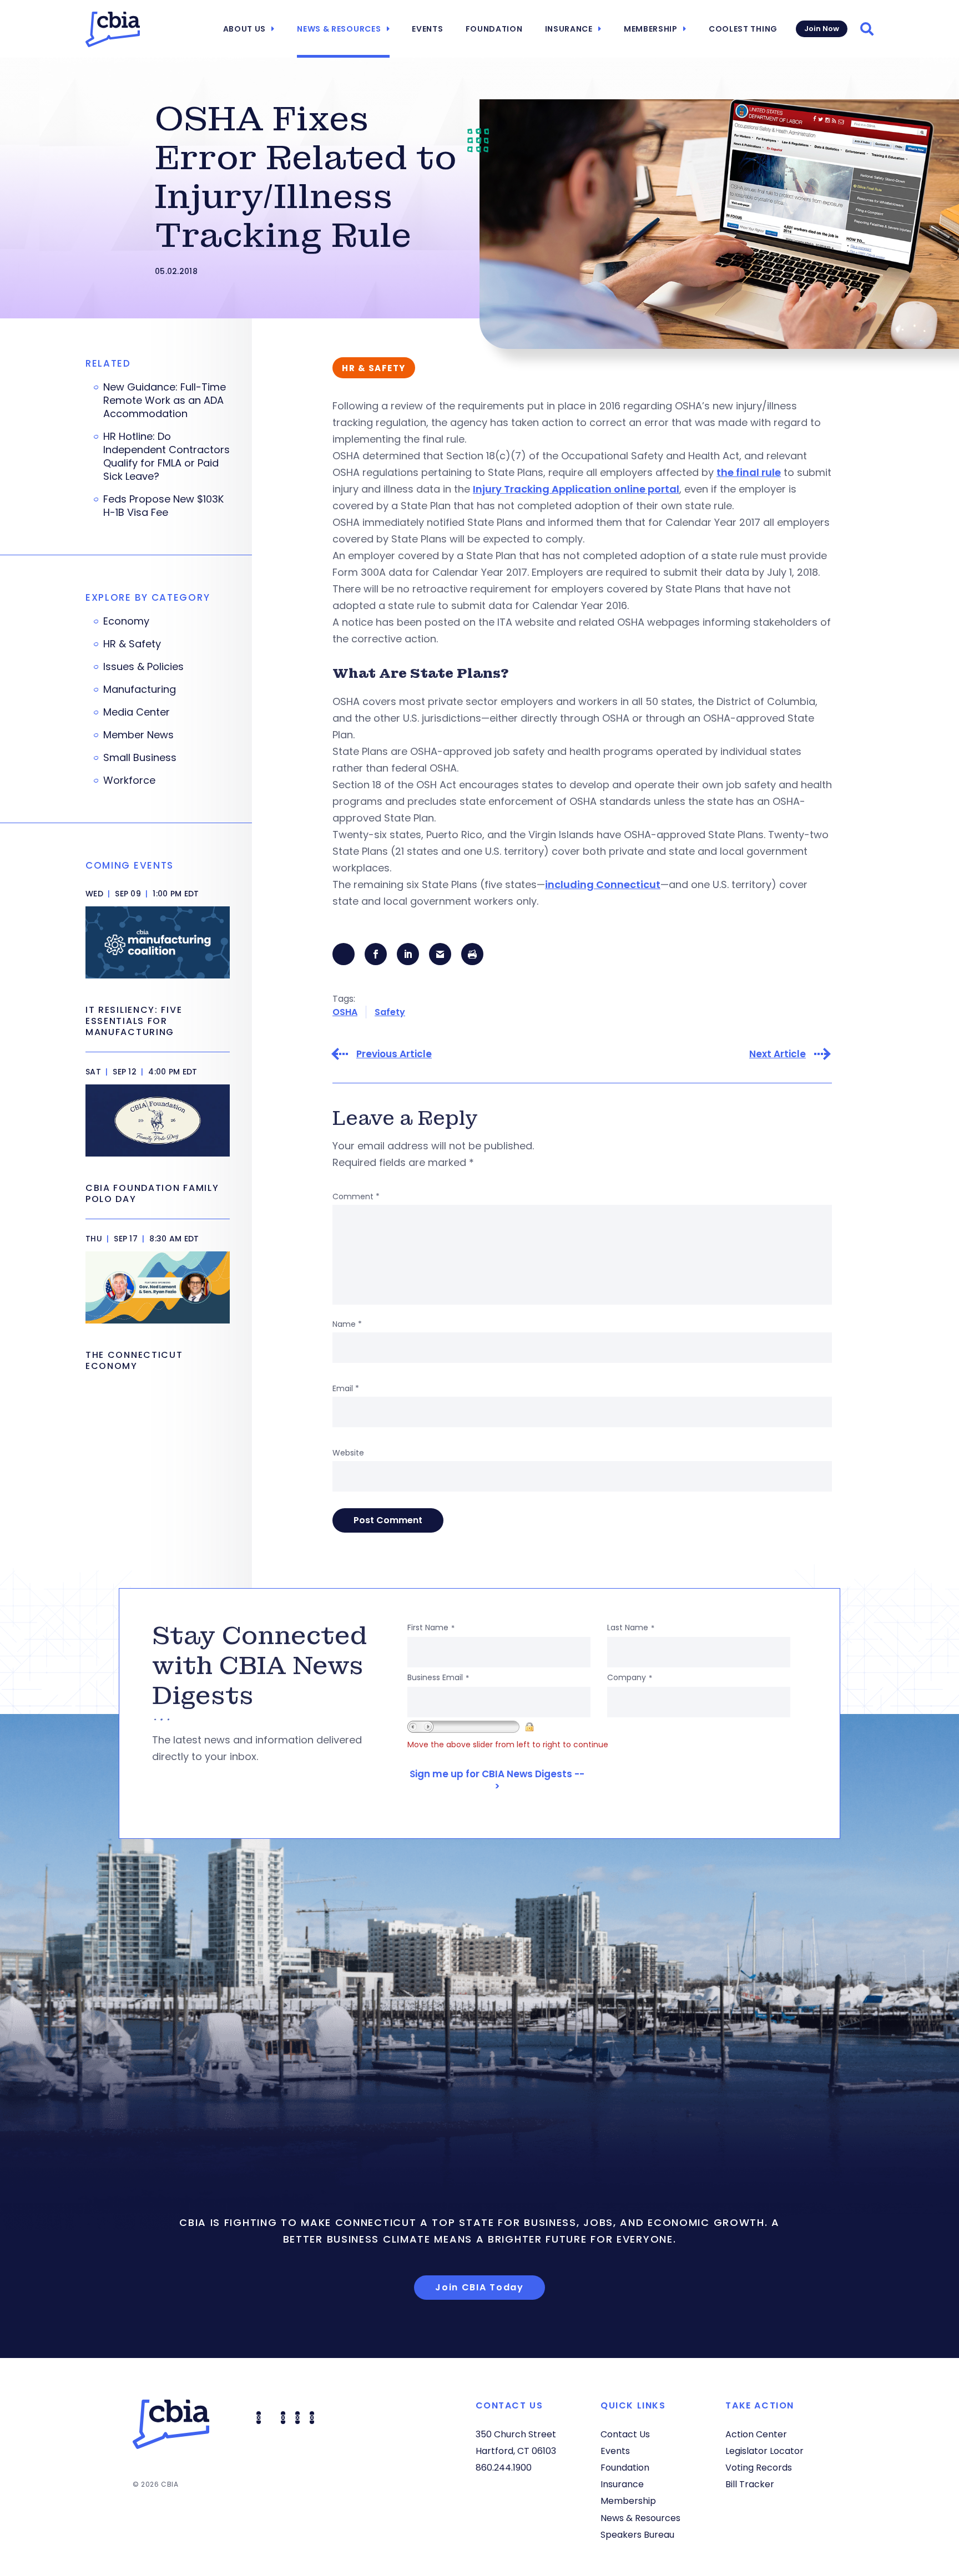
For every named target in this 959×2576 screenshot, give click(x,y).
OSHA (345, 1012)
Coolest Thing (743, 29)
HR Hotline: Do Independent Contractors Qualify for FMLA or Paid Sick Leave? (166, 457)
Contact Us (625, 2434)
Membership (651, 29)
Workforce (129, 780)
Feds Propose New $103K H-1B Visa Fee (163, 506)
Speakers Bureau (637, 2535)
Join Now (822, 29)
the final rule (749, 472)
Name (347, 1324)
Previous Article (394, 1054)
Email (346, 1388)
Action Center (756, 2434)
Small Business (140, 758)
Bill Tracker (750, 2484)
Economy (126, 621)
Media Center (137, 712)
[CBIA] (113, 29)
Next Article (778, 1054)
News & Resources (339, 29)
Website (348, 1453)
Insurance (569, 29)
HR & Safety (132, 644)
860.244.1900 (504, 2468)
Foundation (494, 29)
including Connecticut (603, 884)
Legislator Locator (764, 2451)
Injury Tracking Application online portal (576, 489)
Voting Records (759, 2468)
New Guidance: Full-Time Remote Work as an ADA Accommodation (165, 400)
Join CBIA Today (479, 2287)
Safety (390, 1012)
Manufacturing (140, 689)
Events (427, 29)
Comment (356, 1196)
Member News (138, 735)
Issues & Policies (143, 667)
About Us (245, 29)
